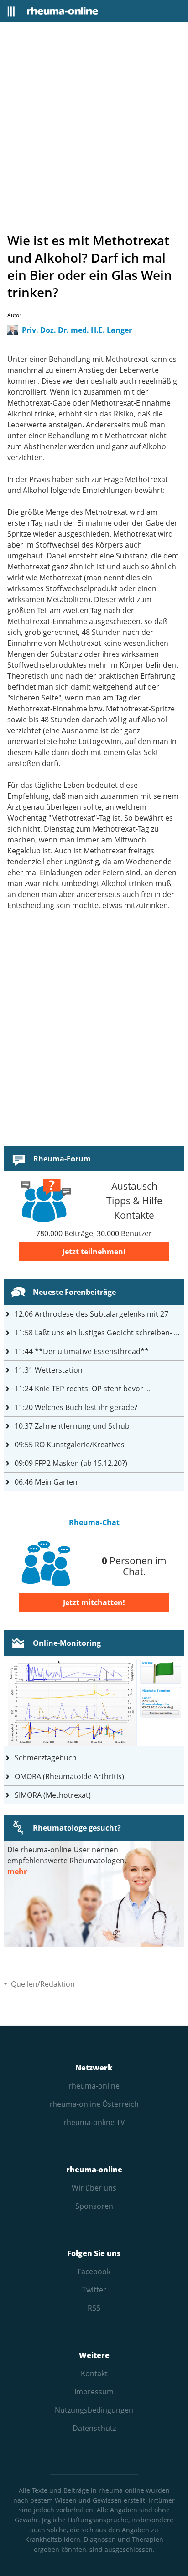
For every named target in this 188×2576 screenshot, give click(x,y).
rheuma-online (94, 2086)
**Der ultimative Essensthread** (82, 1351)
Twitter (94, 2290)
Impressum (94, 2392)
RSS (94, 2308)
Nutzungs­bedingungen (94, 2410)
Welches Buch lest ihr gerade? (76, 1407)
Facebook (94, 2272)
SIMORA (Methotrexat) (53, 1795)
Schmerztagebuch (46, 1758)
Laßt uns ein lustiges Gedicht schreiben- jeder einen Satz (99, 1333)
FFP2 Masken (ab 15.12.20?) (71, 1463)
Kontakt (94, 2373)
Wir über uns (94, 2188)
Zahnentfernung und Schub (72, 1426)
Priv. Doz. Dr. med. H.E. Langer (77, 330)
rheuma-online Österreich (94, 2104)
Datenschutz (94, 2428)
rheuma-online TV (94, 2122)
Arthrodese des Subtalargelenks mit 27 (91, 1314)
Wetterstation (49, 1370)
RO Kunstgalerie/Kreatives (70, 1445)
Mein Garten (46, 1482)
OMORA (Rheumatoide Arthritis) (69, 1776)
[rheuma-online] (63, 11)
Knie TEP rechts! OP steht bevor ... (83, 1389)
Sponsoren (94, 2206)
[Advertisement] (94, 127)
